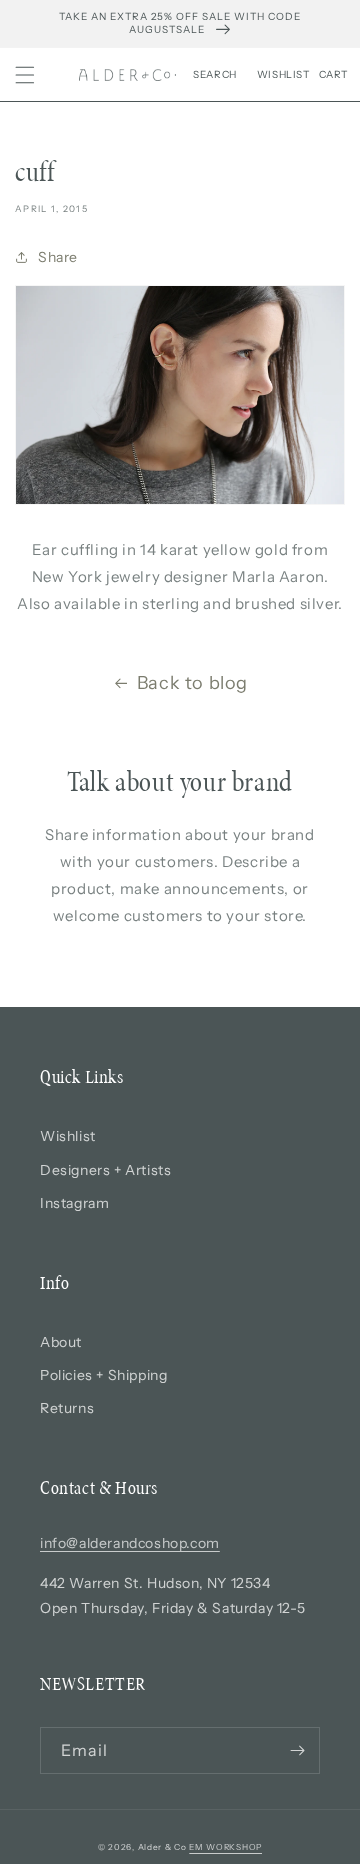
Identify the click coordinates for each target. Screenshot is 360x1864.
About (61, 1342)
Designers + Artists (105, 1170)
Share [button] (58, 257)
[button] (25, 75)
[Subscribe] (297, 1750)
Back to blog (192, 683)
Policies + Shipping (103, 1375)
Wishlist (68, 1136)
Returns (67, 1408)
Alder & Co (162, 1847)
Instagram (74, 1203)
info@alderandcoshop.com (130, 1543)
